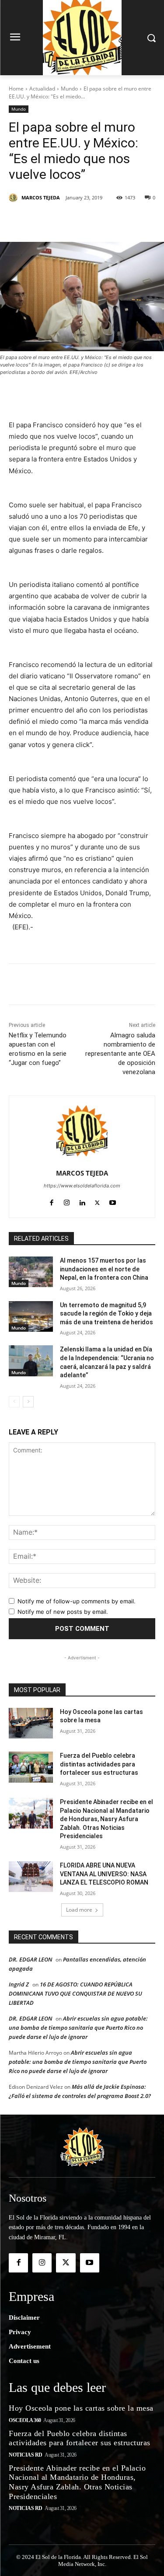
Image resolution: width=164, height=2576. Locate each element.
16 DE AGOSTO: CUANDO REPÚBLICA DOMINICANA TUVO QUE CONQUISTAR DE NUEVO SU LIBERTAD (75, 1993)
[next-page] (28, 1402)
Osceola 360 (25, 2420)
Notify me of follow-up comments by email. (77, 1601)
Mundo (69, 89)
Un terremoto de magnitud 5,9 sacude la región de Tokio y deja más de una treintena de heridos (106, 1314)
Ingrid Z (19, 1984)
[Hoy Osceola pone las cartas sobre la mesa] (31, 1723)
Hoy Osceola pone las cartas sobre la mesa (81, 2408)
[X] (65, 220)
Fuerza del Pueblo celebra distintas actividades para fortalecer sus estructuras (99, 1764)
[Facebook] (45, 220)
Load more (79, 1910)
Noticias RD (26, 2455)
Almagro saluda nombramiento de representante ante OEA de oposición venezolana (120, 1054)
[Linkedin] (105, 220)
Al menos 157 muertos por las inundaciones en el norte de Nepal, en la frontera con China (104, 1269)
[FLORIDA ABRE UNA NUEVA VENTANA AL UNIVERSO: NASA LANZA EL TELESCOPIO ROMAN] (31, 1877)
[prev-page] (14, 1402)
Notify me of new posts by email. (63, 1612)
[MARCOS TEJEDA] (14, 198)
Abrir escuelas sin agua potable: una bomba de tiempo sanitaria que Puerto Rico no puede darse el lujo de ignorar (78, 2028)
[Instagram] (67, 1201)
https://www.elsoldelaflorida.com (82, 1186)
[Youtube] (113, 1201)
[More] (126, 220)
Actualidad (42, 89)
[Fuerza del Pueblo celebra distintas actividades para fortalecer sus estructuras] (31, 1767)
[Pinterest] (85, 220)
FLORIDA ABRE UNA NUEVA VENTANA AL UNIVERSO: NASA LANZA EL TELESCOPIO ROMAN (104, 1874)
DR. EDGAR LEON (30, 1959)
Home (16, 89)
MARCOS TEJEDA (41, 197)
